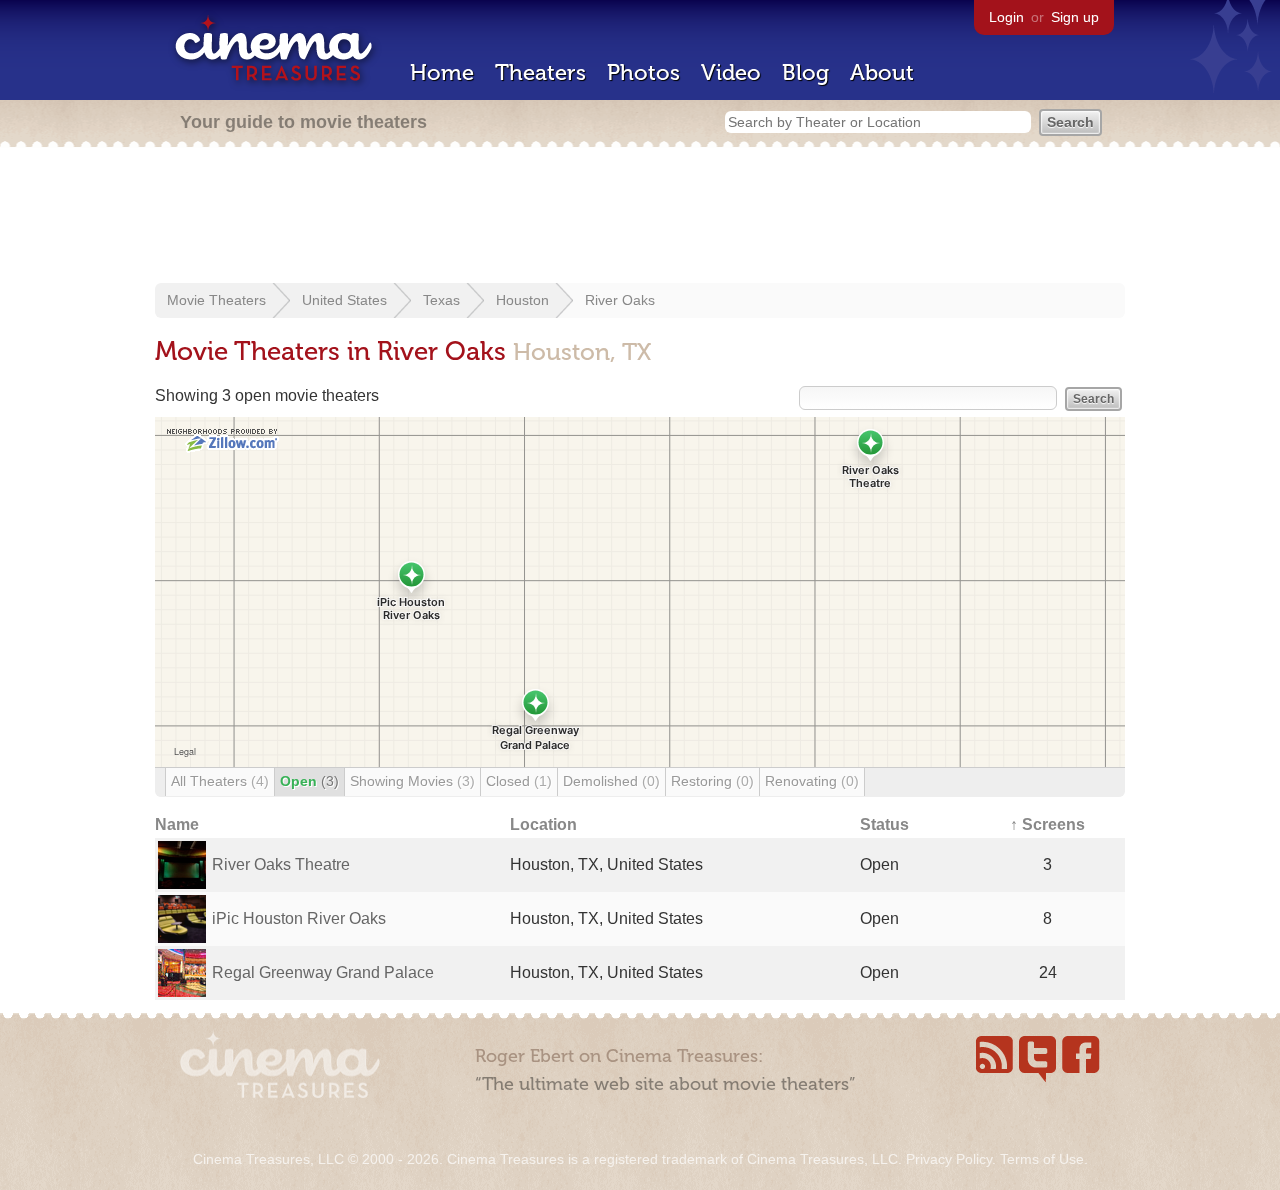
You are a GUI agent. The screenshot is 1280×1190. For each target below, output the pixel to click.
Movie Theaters (216, 300)
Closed (519, 781)
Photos (643, 72)
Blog (805, 72)
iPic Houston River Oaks (299, 918)
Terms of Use (1042, 1159)
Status (884, 824)
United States (344, 300)
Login (1006, 17)
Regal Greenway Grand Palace (323, 972)
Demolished (611, 781)
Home (442, 72)
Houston (522, 300)
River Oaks (620, 300)
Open (309, 781)
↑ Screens (1047, 824)
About (882, 72)
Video (731, 72)
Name (177, 824)
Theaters (540, 72)
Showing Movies (412, 781)
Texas (441, 300)
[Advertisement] (640, 217)
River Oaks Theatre (281, 864)
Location (543, 824)
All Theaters (220, 781)
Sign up (1075, 17)
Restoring (712, 781)
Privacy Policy (949, 1159)
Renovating (812, 781)
